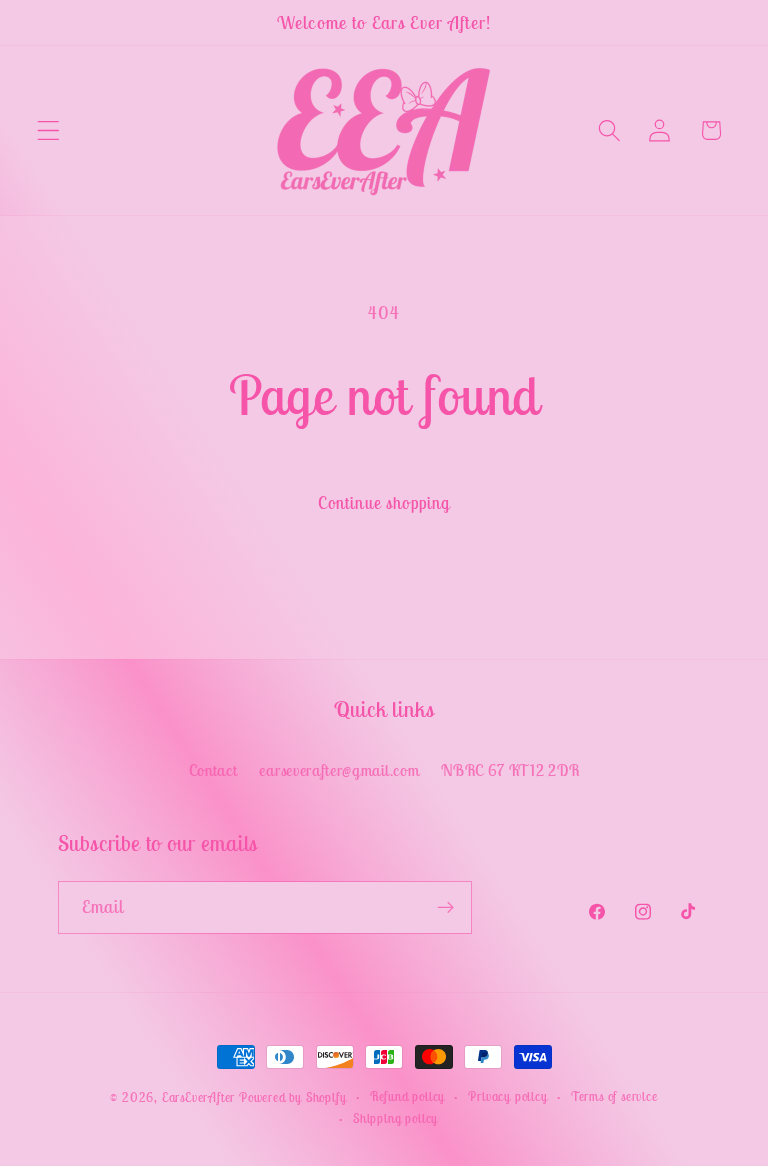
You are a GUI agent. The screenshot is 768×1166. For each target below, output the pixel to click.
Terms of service (614, 1096)
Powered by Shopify (293, 1097)
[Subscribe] (445, 908)
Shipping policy (395, 1118)
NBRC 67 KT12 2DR (510, 770)
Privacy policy (507, 1096)
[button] (48, 130)
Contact (213, 770)
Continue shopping (384, 503)
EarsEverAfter (198, 1097)
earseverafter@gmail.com (339, 770)
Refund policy (407, 1096)
